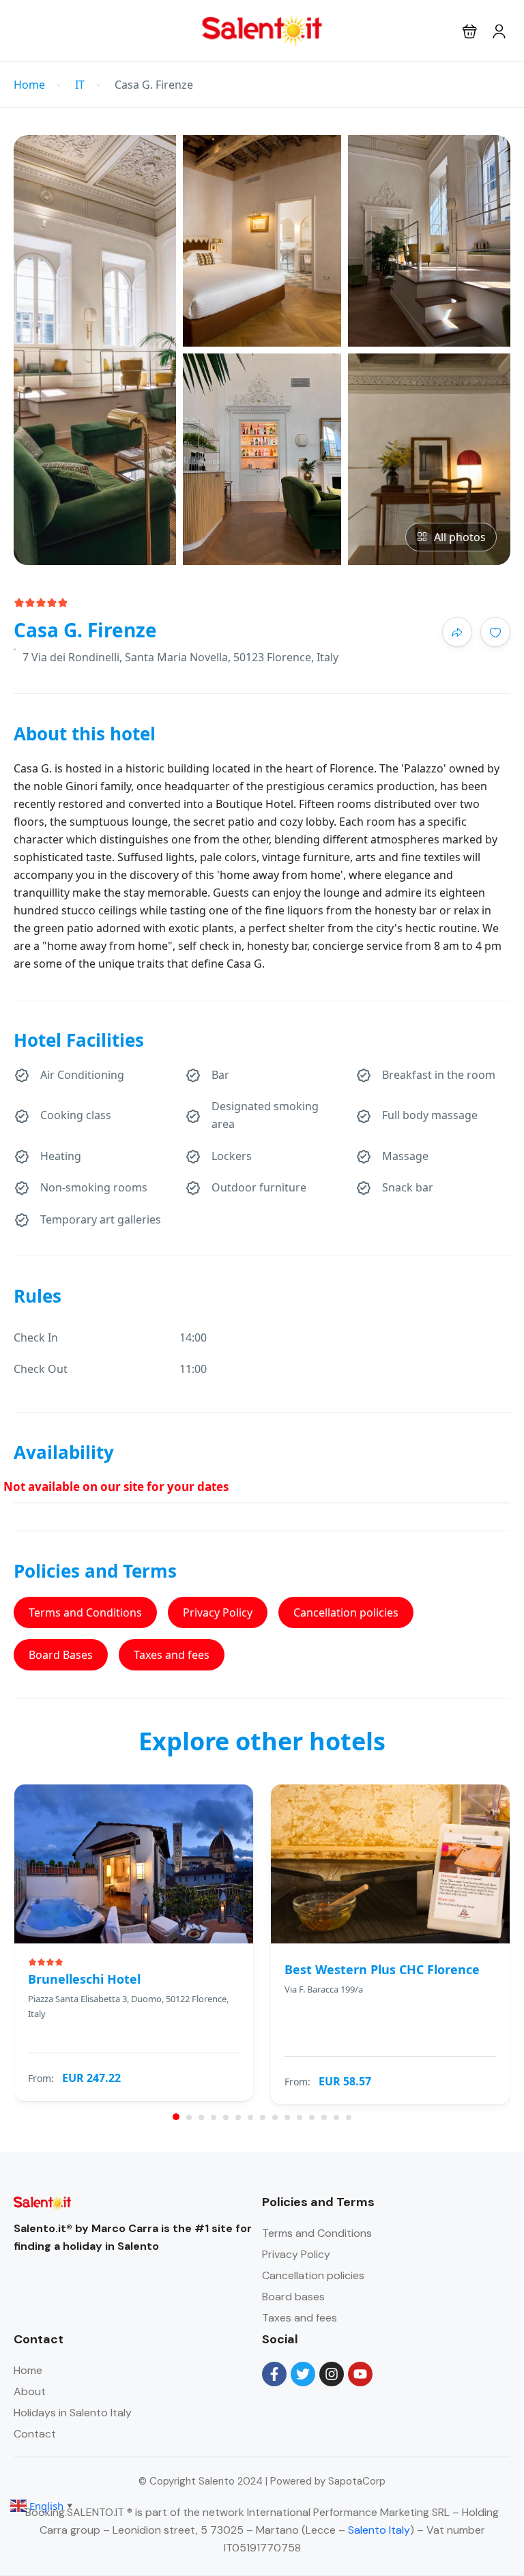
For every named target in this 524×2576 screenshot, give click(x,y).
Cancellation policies (346, 1612)
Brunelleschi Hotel (84, 1979)
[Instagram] (332, 2374)
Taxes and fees (172, 1655)
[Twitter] (303, 2374)
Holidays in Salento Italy (73, 2413)
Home (29, 85)
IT (80, 85)
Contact (35, 2434)
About (30, 2391)
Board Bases (61, 1655)
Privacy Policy (218, 1612)
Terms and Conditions (85, 1612)
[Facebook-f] (274, 2374)
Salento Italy (379, 2530)
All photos (460, 537)
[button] (470, 31)
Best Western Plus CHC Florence (382, 1969)
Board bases (293, 2297)
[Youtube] (360, 2374)
